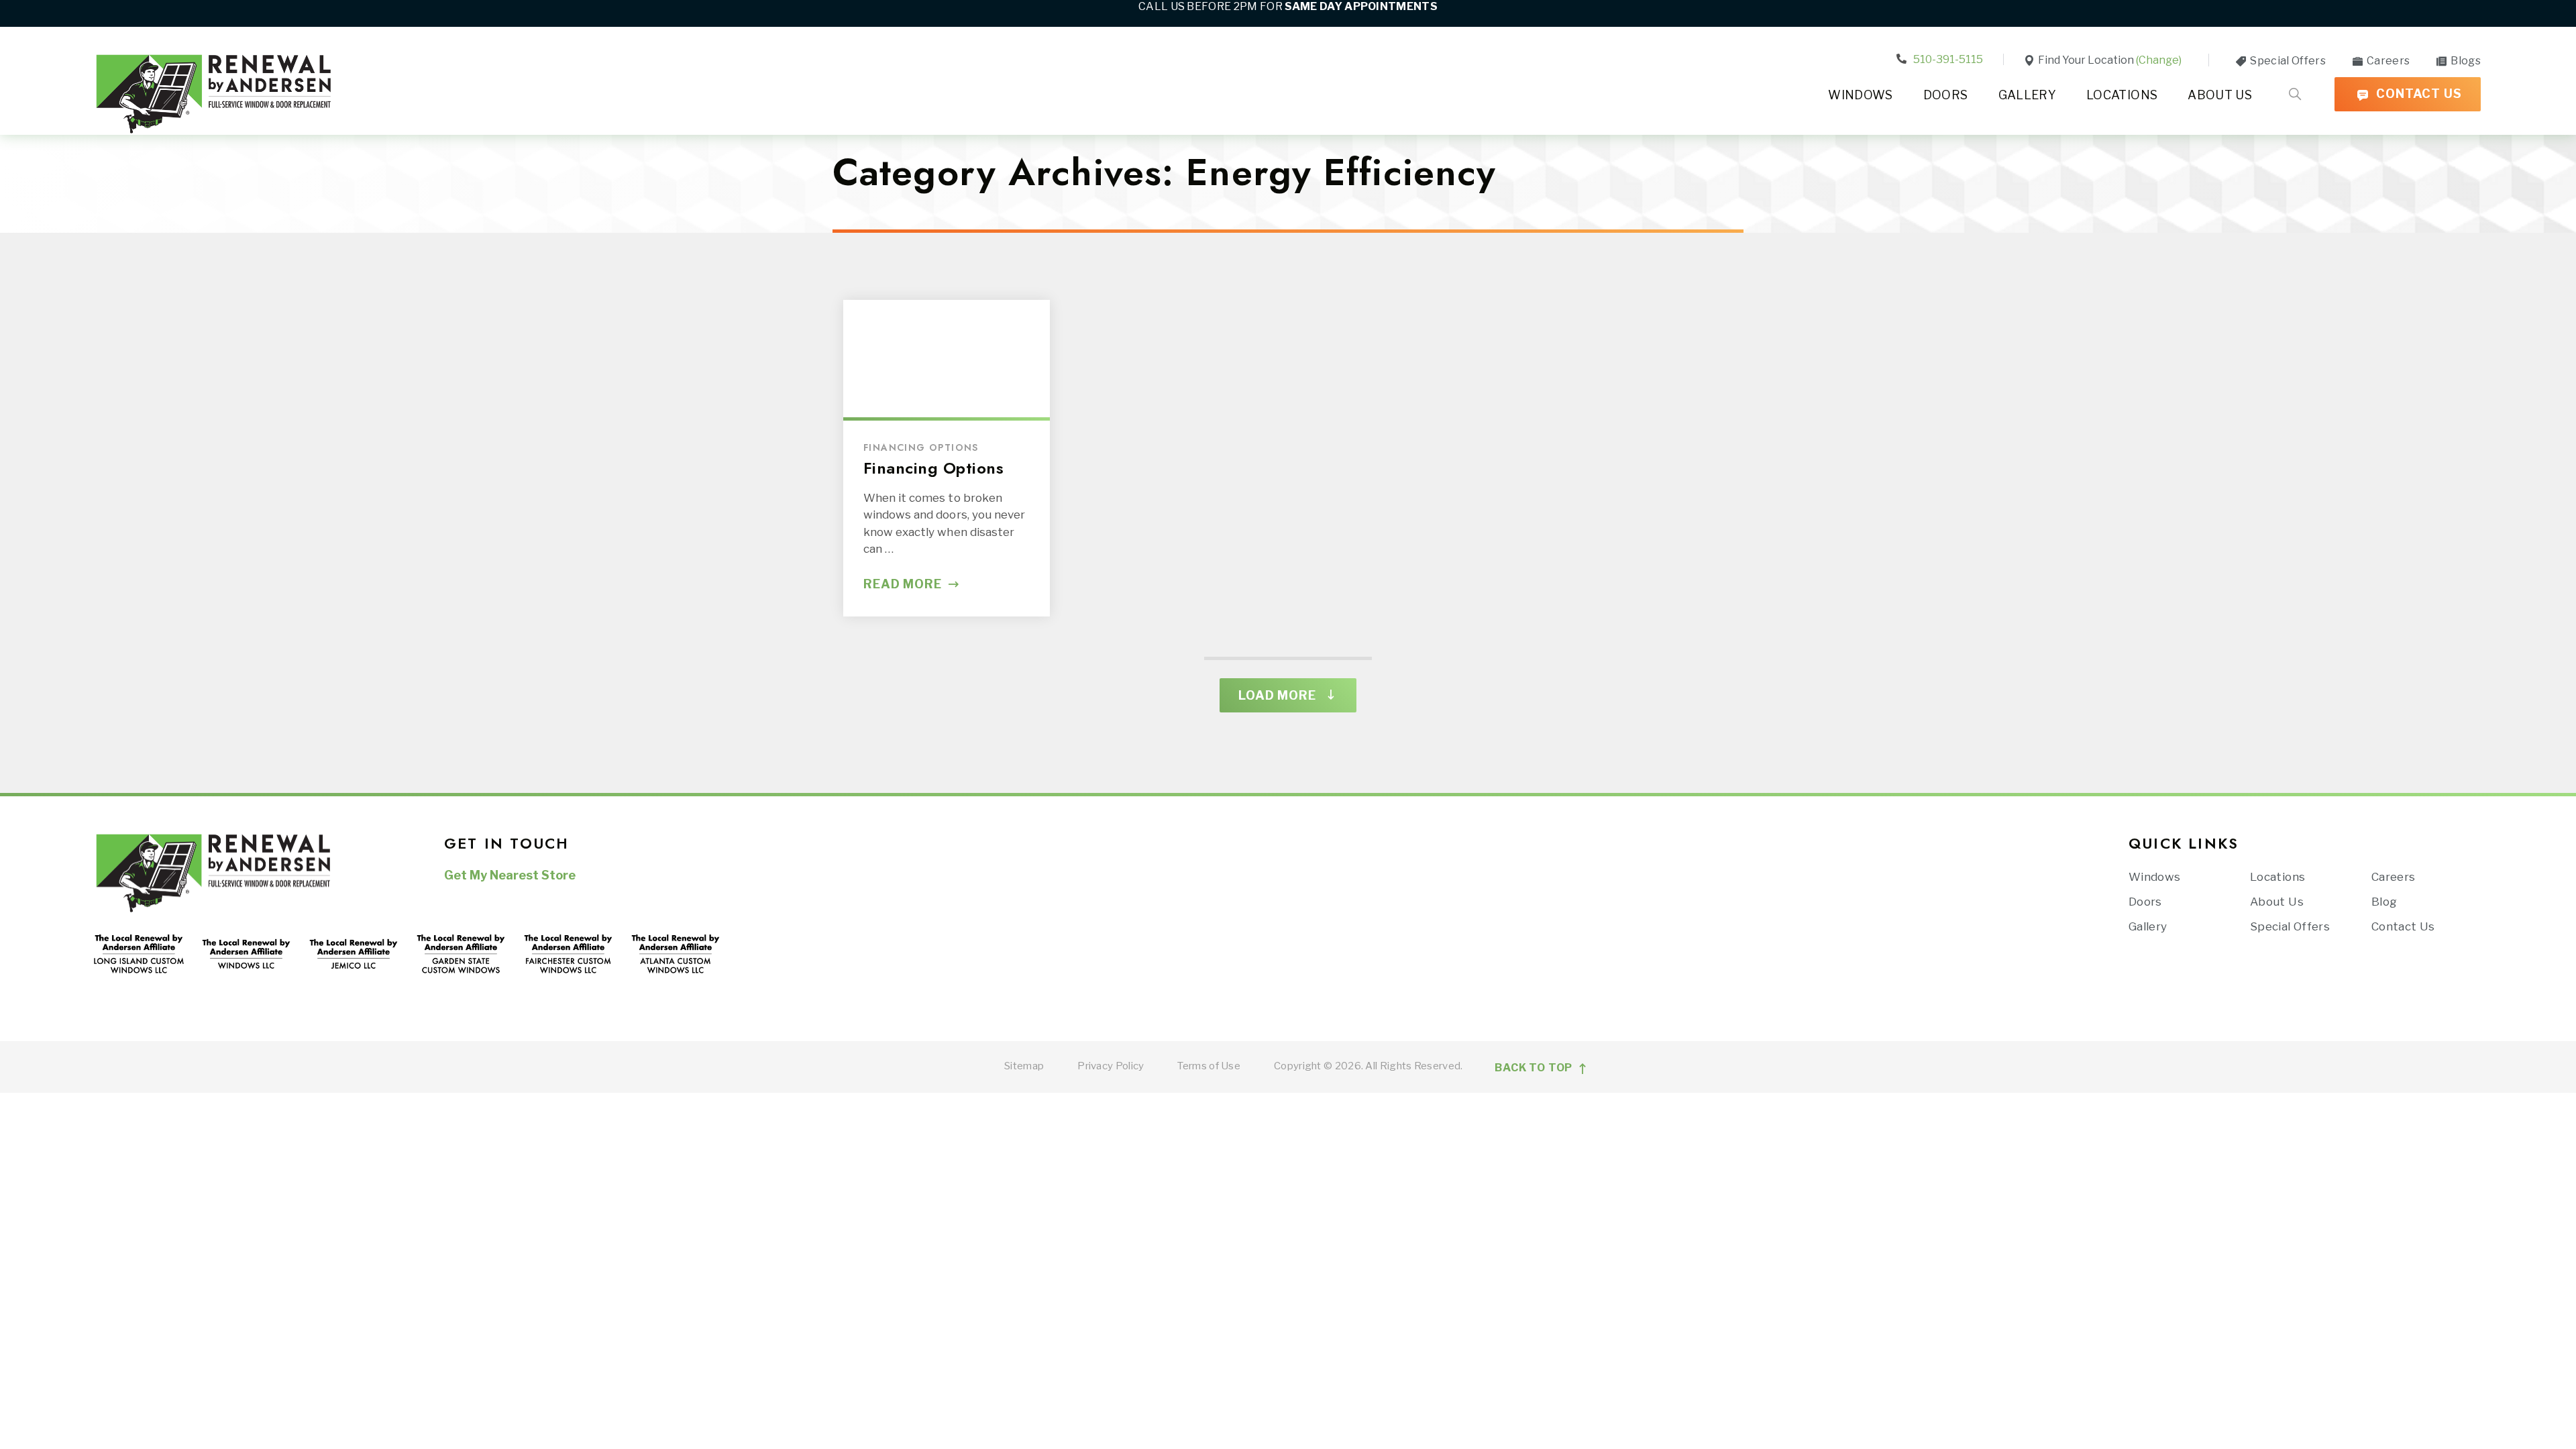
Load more (1277, 695)
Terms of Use (1209, 1066)
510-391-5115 (1947, 59)
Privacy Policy (1111, 1066)
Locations (2122, 95)
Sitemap (1024, 1066)
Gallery (2028, 95)
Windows (1861, 95)
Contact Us (2417, 94)
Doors (1946, 95)
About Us (2220, 95)
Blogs (2465, 61)
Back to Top (1535, 1068)
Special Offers (2287, 61)
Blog (2384, 902)
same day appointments (1361, 6)
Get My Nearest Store (510, 875)
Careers (2387, 61)
